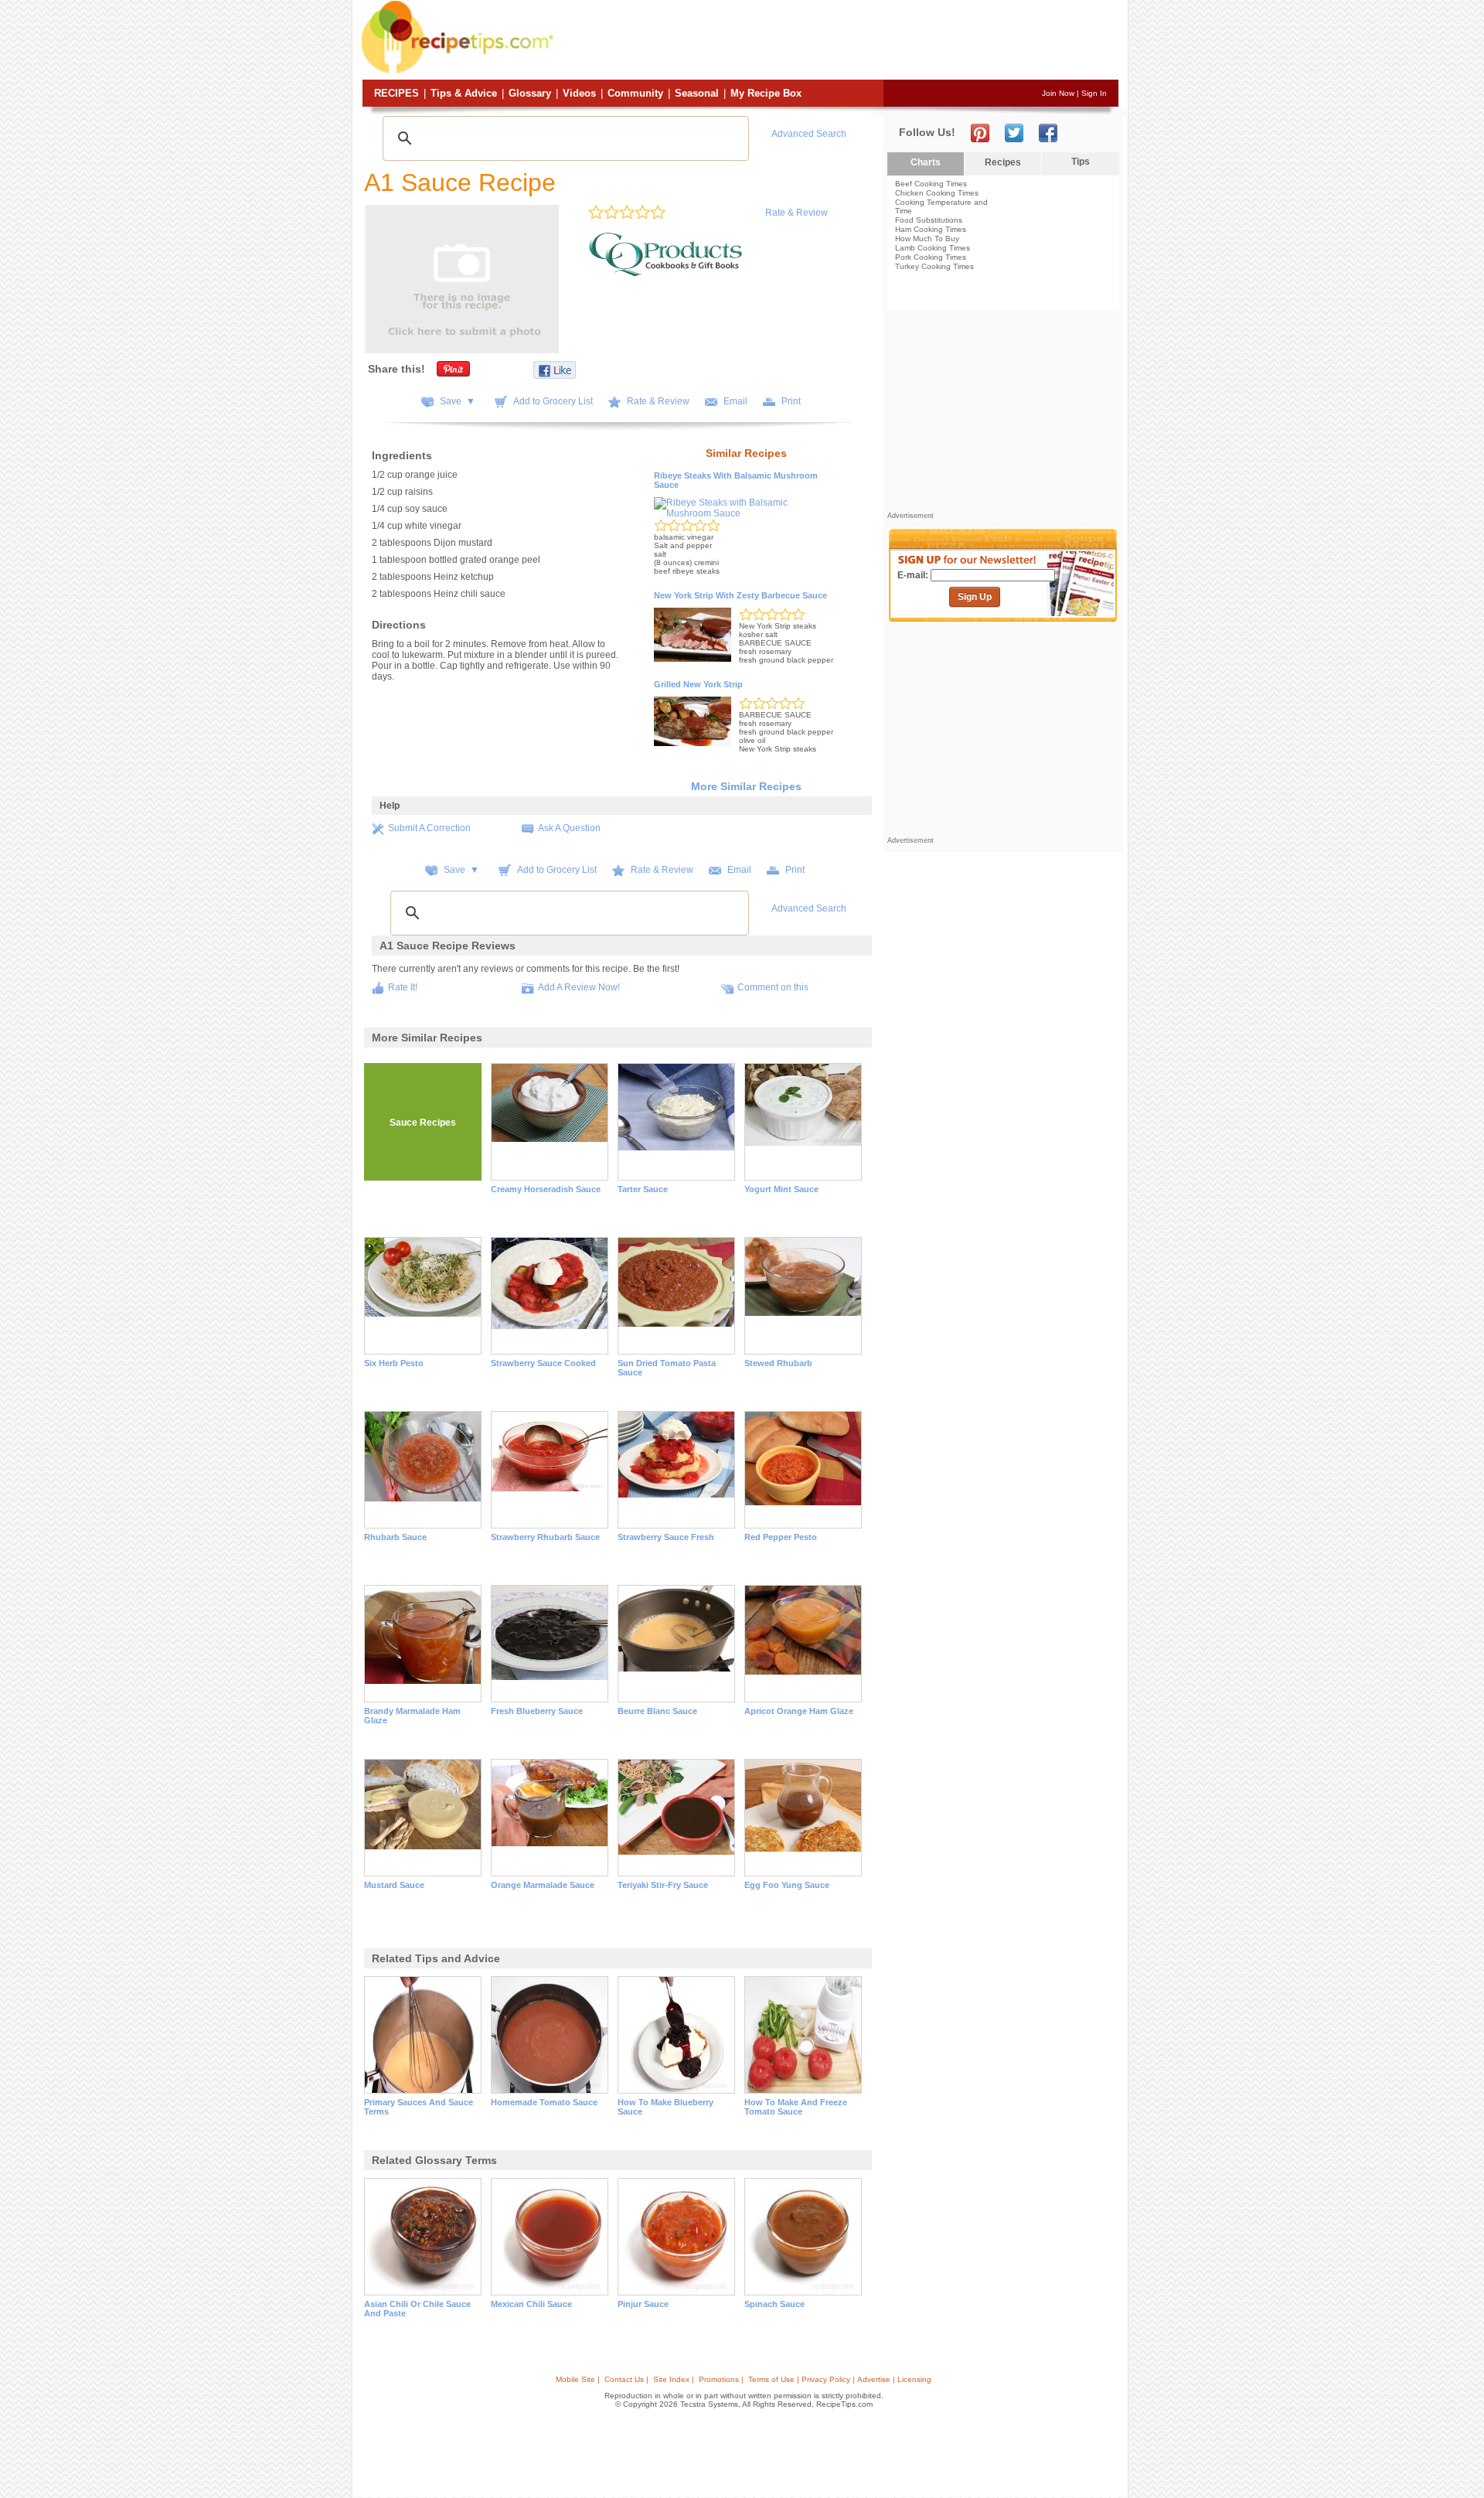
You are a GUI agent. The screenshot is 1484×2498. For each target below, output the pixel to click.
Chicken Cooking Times (937, 193)
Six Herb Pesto (394, 1363)
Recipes (397, 93)
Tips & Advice (464, 93)
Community (635, 93)
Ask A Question (569, 828)
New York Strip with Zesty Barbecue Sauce (740, 595)
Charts (926, 162)
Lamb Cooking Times (933, 248)
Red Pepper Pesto (781, 1537)
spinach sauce (774, 2304)
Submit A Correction (429, 828)
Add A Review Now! (579, 987)
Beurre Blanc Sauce (657, 1711)
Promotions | (721, 2379)
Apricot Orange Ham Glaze (799, 1711)
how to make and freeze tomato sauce (796, 2107)
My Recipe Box (766, 93)
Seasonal (697, 93)
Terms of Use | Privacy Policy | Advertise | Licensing (840, 2379)
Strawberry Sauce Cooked (543, 1363)
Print (791, 401)
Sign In (1094, 93)
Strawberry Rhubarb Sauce (545, 1537)
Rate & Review (796, 213)
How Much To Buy (927, 239)
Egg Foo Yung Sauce (787, 1885)
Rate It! (403, 987)
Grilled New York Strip (698, 684)
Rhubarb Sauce (395, 1537)
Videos (579, 93)
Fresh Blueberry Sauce (537, 1711)
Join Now (1058, 93)
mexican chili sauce (531, 2304)
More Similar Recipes (746, 786)
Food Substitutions (929, 220)
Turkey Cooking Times (934, 266)
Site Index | (674, 2379)
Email (735, 401)
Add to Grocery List (553, 401)
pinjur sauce (643, 2304)
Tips (1081, 162)
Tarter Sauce (643, 1189)
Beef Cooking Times (931, 184)
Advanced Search (809, 134)
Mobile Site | (578, 2379)
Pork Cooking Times (931, 257)
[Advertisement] (838, 41)
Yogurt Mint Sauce (781, 1189)
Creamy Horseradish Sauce (546, 1189)
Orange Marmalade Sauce (543, 1885)
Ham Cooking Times (931, 229)
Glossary (530, 93)
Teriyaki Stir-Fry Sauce (663, 1885)
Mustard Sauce (394, 1885)
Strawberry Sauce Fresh (666, 1537)
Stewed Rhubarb (778, 1363)
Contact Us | (626, 2379)
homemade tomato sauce (544, 2102)
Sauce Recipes (423, 1123)
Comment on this (773, 987)
